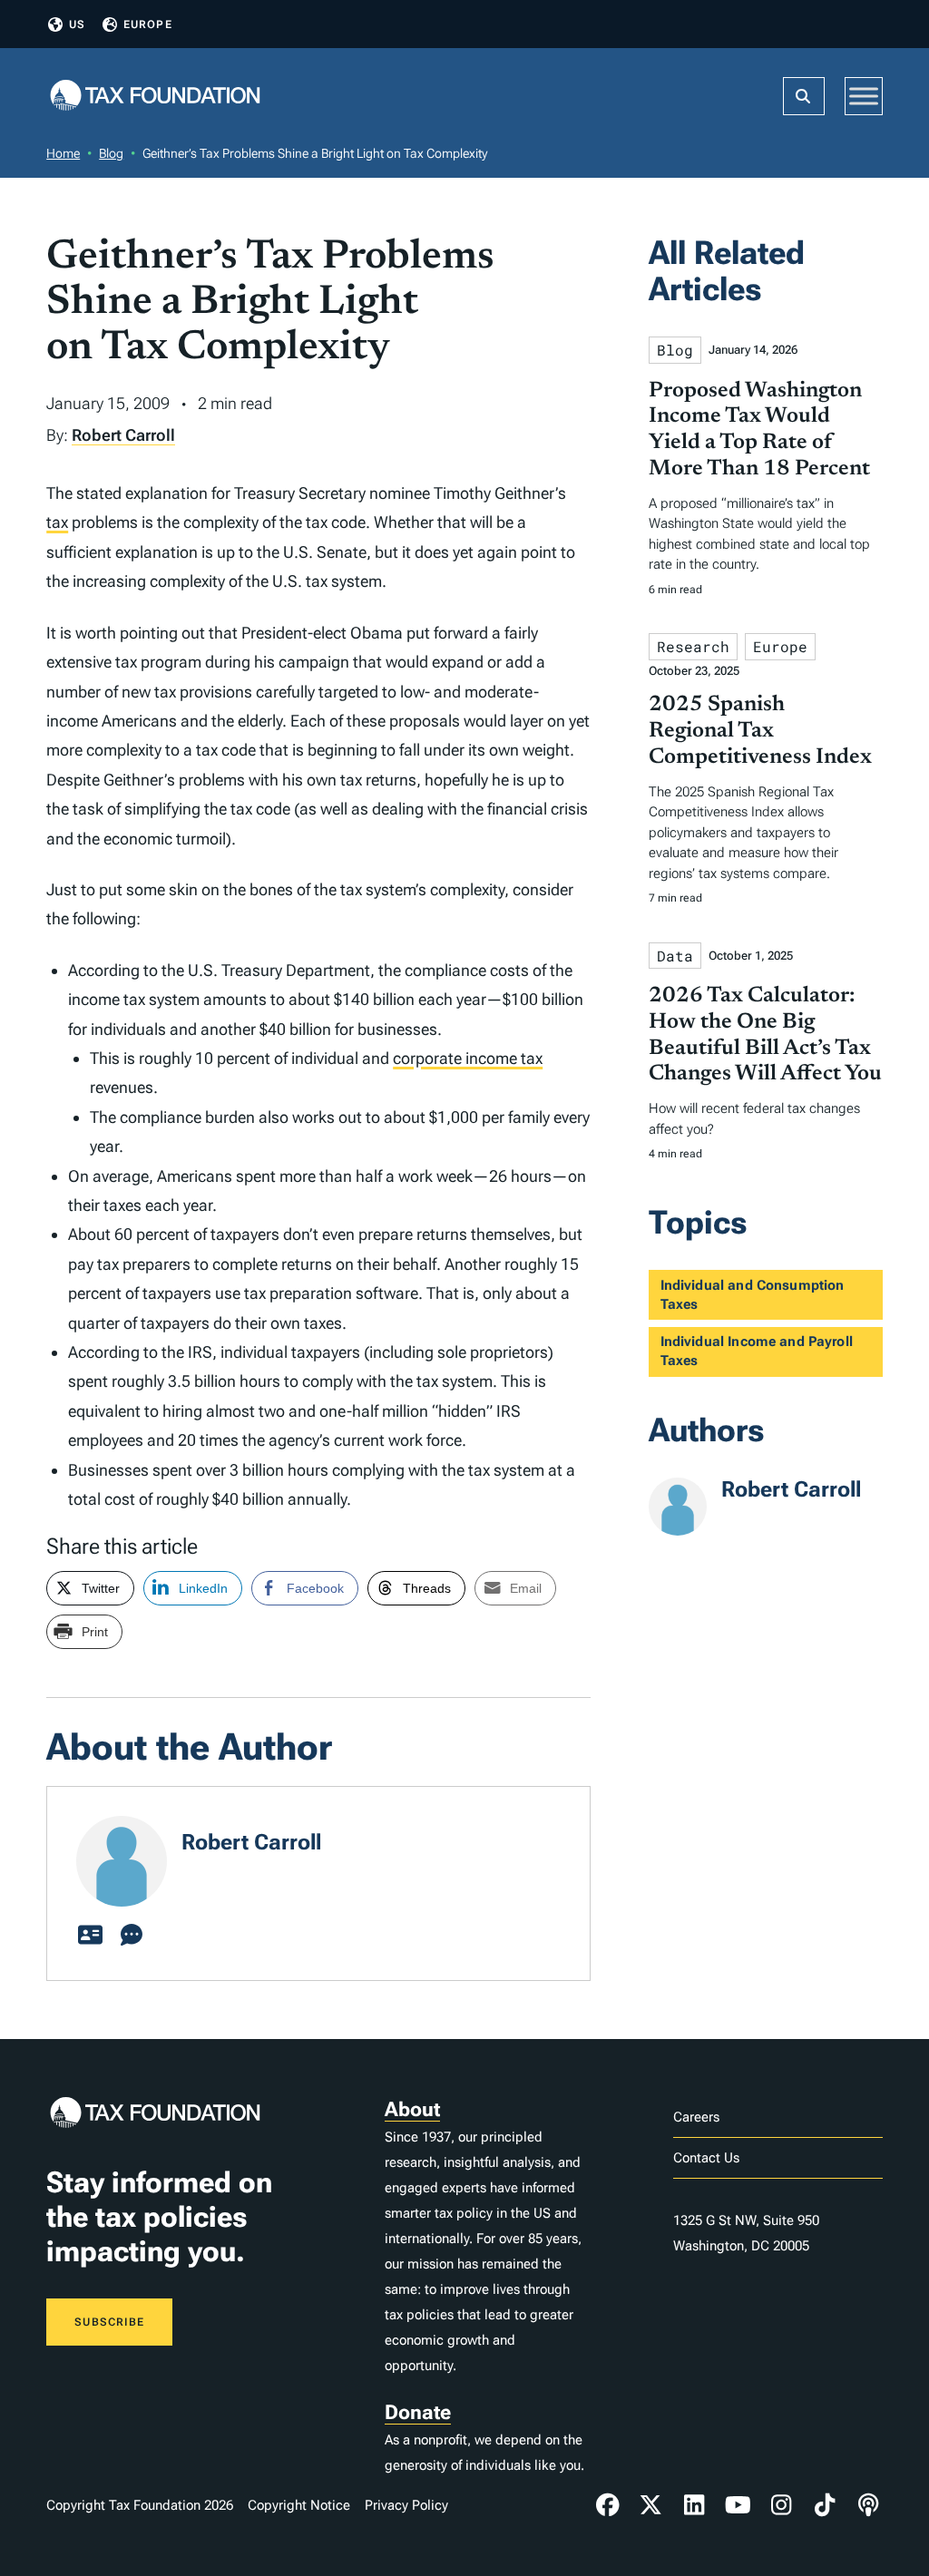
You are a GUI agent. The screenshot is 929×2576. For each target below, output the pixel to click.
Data (675, 956)
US (77, 24)
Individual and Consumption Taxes (753, 1295)
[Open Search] (804, 96)
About (412, 2109)
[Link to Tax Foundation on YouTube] (738, 2505)
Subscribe (109, 2322)
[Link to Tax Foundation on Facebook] (608, 2505)
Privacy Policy (406, 2505)
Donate (418, 2412)
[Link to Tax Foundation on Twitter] (651, 2505)
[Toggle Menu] (864, 96)
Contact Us (706, 2158)
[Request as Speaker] (132, 1936)
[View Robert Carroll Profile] (90, 1936)
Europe (148, 24)
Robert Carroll (123, 435)
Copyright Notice (299, 2505)
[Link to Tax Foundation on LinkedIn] (694, 2505)
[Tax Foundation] (155, 97)
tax (57, 522)
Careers (696, 2117)
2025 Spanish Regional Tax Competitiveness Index (760, 731)
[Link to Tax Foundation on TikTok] (825, 2505)
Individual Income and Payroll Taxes (757, 1351)
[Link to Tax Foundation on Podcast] (868, 2505)
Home (63, 153)
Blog (111, 153)
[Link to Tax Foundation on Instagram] (781, 2505)
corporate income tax (468, 1058)
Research (693, 646)
